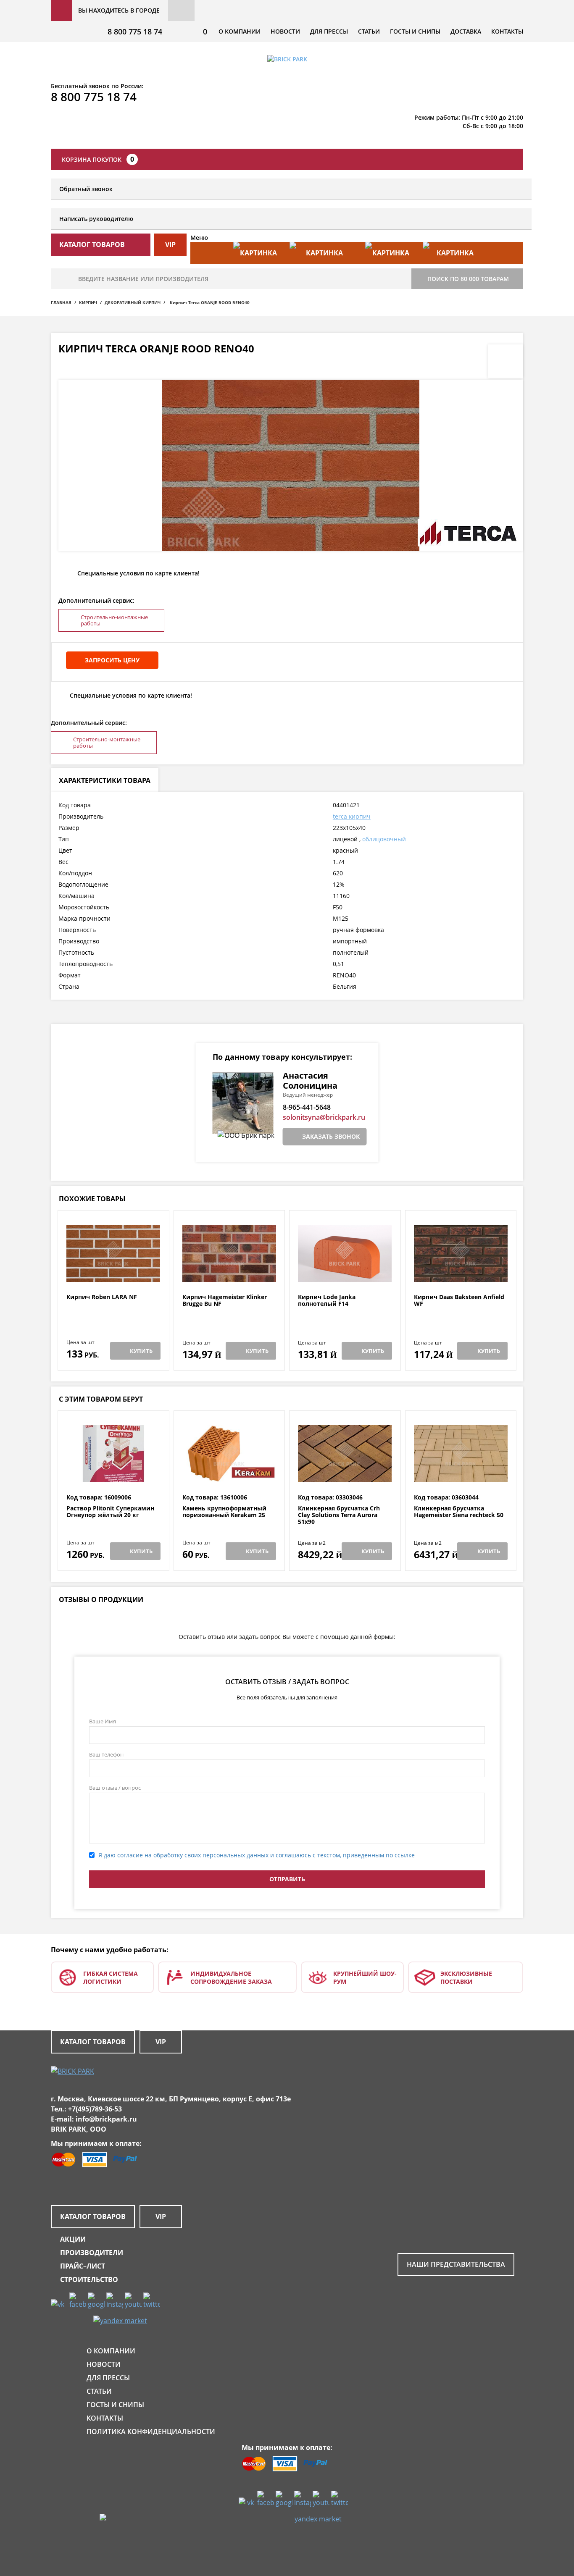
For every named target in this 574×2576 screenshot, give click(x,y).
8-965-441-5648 (307, 1107)
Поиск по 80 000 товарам (468, 279)
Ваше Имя (103, 1721)
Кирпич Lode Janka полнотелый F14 (327, 1301)
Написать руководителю (96, 219)
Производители (92, 2253)
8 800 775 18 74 (135, 32)
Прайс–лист (83, 2266)
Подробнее (113, 1273)
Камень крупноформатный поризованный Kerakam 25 (224, 1512)
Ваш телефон (106, 1754)
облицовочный (384, 839)
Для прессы (329, 31)
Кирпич (88, 302)
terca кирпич (352, 816)
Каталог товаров (93, 2042)
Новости (285, 31)
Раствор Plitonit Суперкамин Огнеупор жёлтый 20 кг (110, 1512)
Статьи (369, 31)
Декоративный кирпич (133, 302)
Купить (141, 1351)
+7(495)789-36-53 (95, 2109)
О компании (240, 31)
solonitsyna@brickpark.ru (324, 1117)
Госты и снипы (415, 31)
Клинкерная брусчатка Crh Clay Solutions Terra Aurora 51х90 (339, 1515)
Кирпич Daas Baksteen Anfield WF (459, 1301)
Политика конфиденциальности (151, 2432)
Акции (73, 2239)
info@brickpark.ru (106, 2119)
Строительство (89, 2279)
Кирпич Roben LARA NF (102, 1297)
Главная (61, 302)
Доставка (466, 31)
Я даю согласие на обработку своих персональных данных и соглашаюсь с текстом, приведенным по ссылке (257, 1855)
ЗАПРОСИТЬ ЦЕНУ (112, 660)
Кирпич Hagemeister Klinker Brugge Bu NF (225, 1301)
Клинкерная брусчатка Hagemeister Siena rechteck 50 (459, 1512)
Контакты (507, 31)
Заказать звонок (331, 1136)
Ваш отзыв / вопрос (115, 1788)
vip (170, 244)
